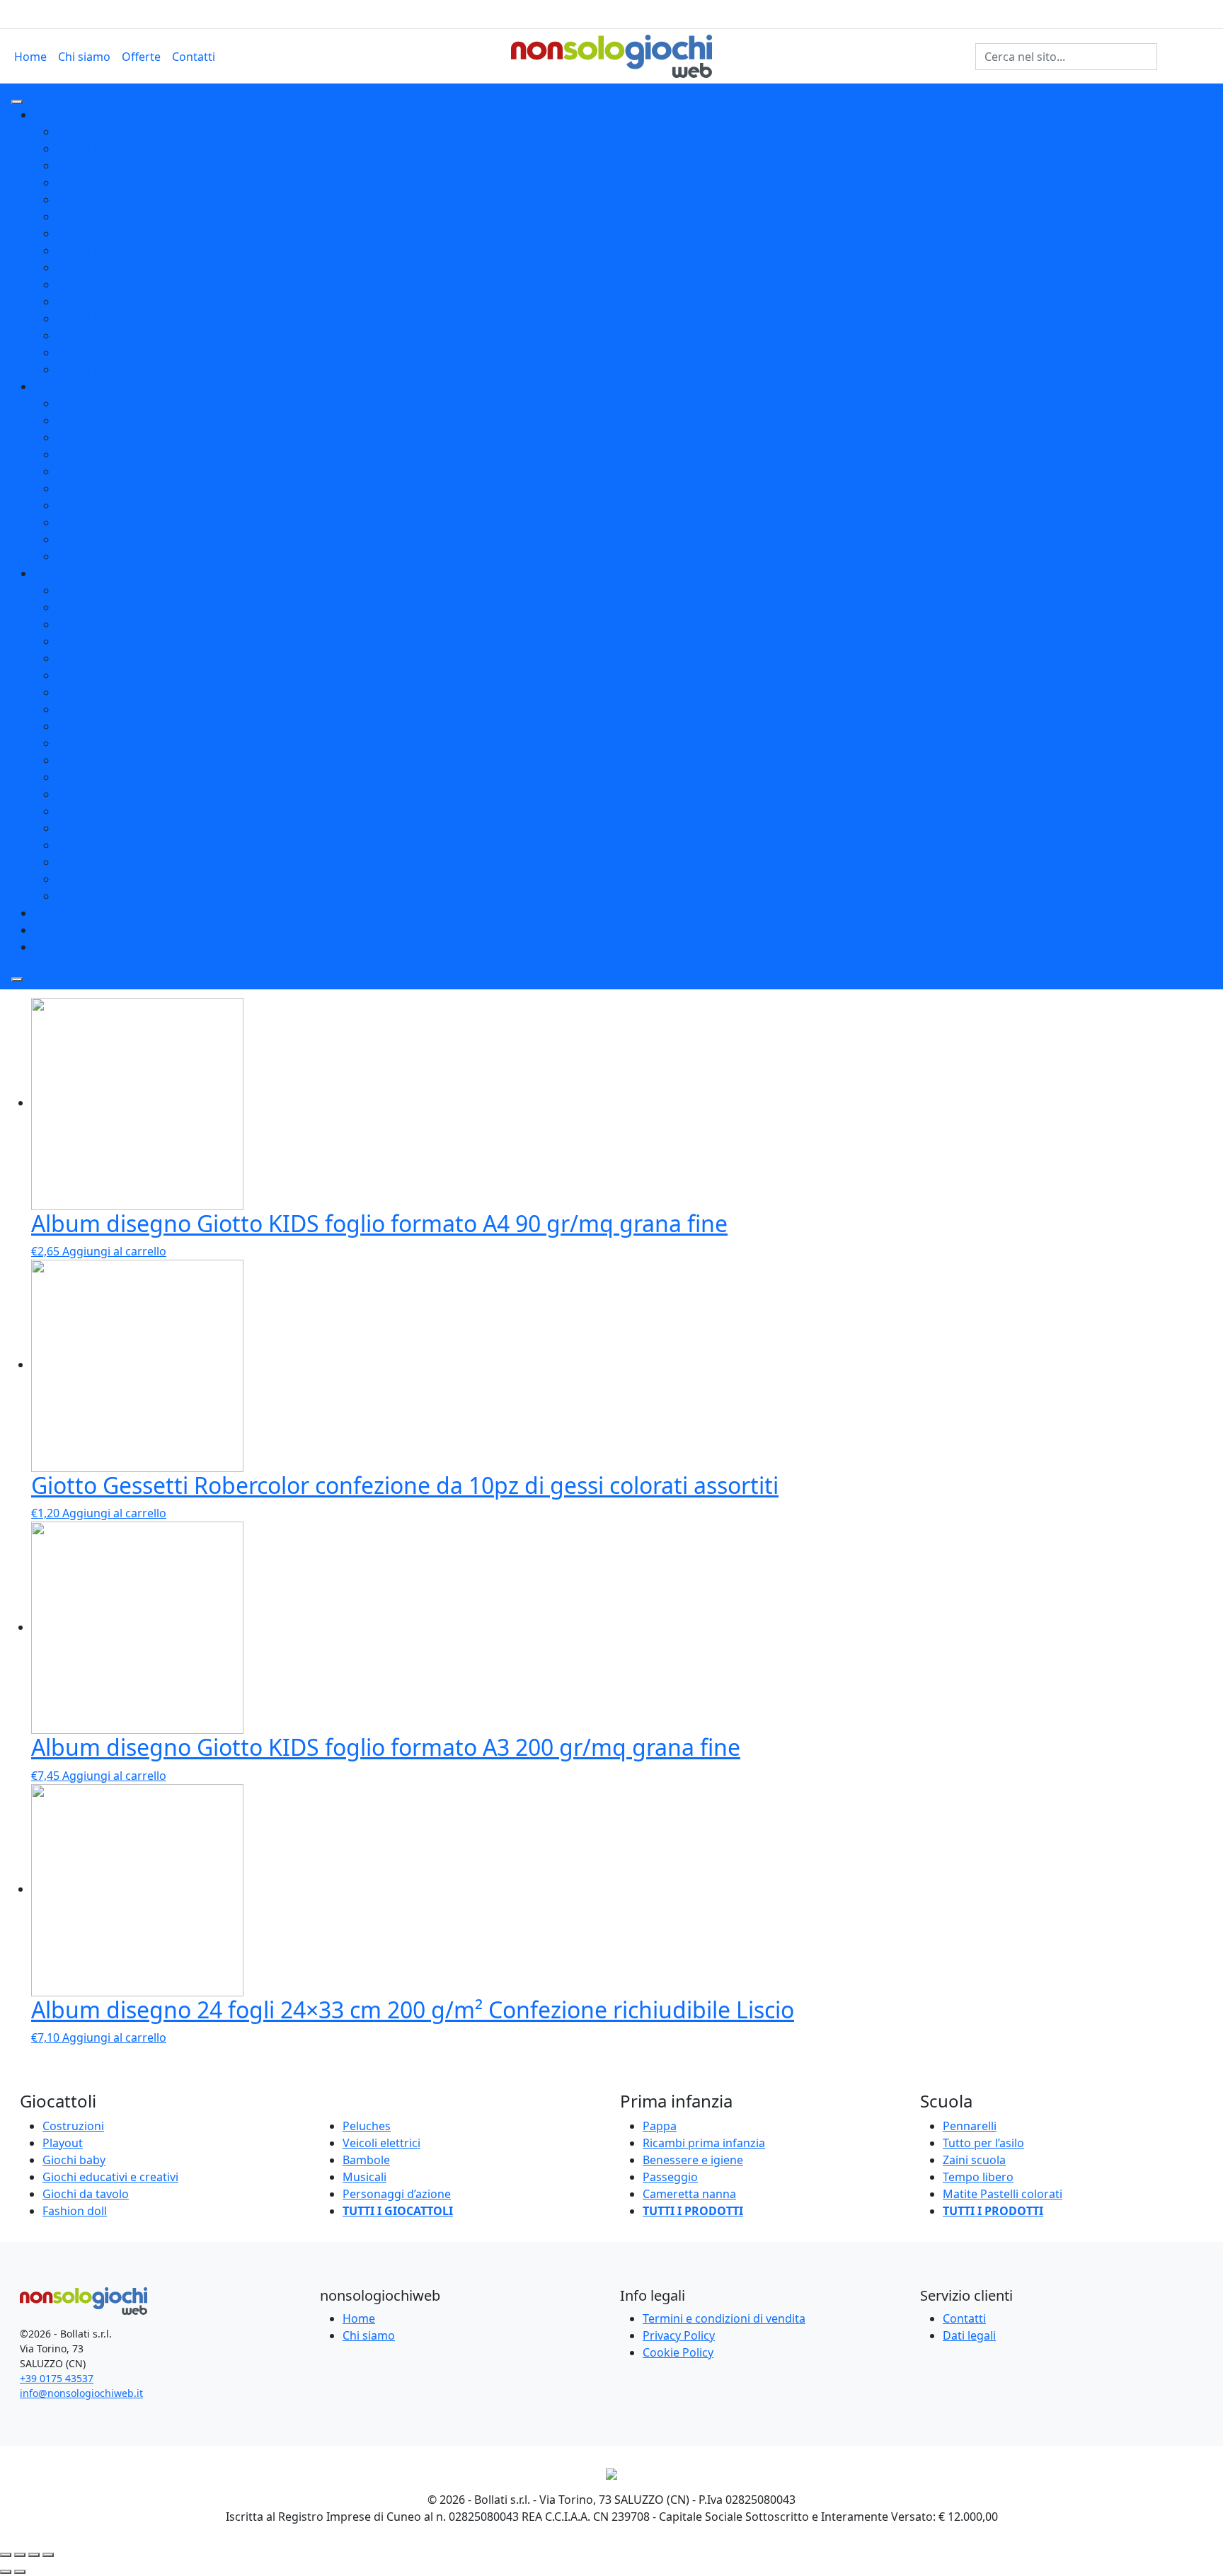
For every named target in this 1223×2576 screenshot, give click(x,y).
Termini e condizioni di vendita (724, 2318)
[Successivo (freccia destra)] (20, 2572)
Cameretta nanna (103, 420)
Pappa (74, 437)
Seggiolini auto (97, 471)
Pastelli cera (89, 828)
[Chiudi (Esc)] (6, 2555)
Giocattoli (60, 115)
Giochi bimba (92, 318)
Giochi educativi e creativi (125, 268)
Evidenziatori (91, 692)
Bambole (366, 2160)
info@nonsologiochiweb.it (81, 2393)
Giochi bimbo (92, 149)
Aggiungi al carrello (114, 1251)
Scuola (52, 573)
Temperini (84, 675)
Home (30, 57)
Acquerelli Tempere (108, 794)
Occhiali (78, 539)
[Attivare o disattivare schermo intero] (34, 2555)
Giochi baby (88, 251)
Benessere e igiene (107, 522)
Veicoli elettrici (96, 301)
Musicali (79, 217)
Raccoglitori (88, 726)
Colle (70, 811)
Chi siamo (84, 57)
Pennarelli (84, 607)
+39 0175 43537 (57, 2378)
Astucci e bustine (102, 709)
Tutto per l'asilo (98, 777)
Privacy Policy (679, 2335)
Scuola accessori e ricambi (127, 760)
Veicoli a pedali (96, 234)
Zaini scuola (88, 862)
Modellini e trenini (105, 166)
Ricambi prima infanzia (118, 556)
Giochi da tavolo (100, 200)
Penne (74, 590)
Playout (54, 947)
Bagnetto (81, 403)
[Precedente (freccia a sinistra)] (6, 2572)
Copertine (83, 879)
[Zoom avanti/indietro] (48, 2555)
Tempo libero (92, 845)
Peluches (81, 284)
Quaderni (82, 743)
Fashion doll (75, 2211)
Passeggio (84, 454)
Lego (47, 913)
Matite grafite (93, 641)
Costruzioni (87, 132)
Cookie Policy (678, 2352)
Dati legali (969, 2335)
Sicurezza (82, 488)
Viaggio (77, 505)
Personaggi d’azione (397, 2194)
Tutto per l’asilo (983, 2143)
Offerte (141, 57)
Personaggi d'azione (111, 352)
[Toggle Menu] (17, 102)
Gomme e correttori (110, 658)
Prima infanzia (73, 386)
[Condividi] (20, 2555)
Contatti (194, 57)
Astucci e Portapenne (114, 896)
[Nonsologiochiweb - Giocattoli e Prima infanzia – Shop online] (611, 55)
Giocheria (60, 930)
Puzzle (74, 183)
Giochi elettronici (102, 335)
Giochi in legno (97, 369)
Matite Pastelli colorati (116, 624)
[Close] (17, 979)
